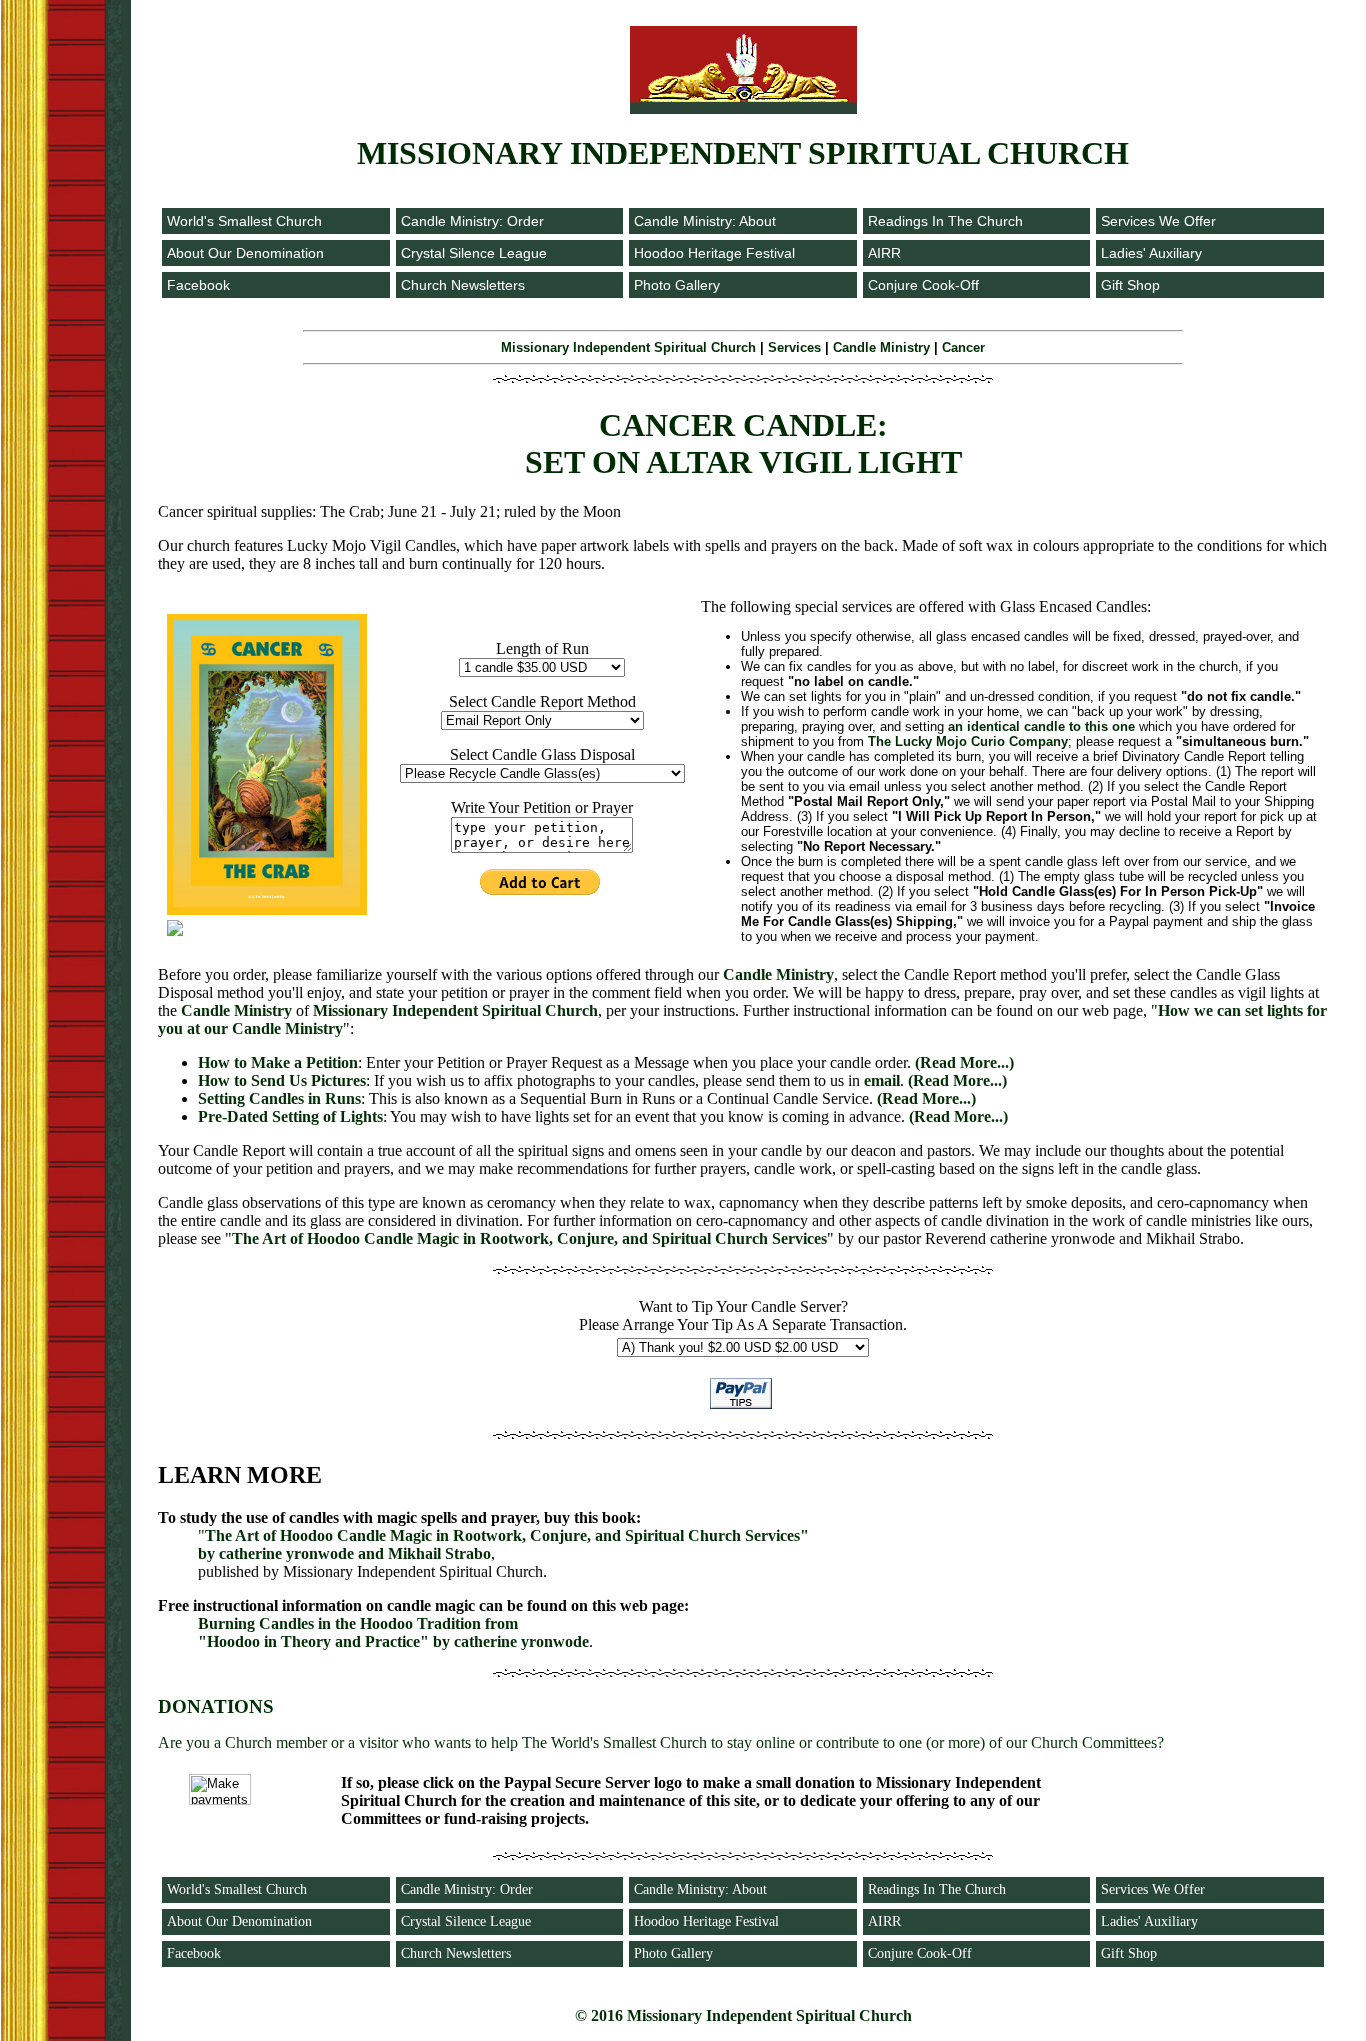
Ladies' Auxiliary (1151, 253)
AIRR (884, 253)
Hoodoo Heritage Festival (714, 253)
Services (794, 347)
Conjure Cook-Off (923, 285)
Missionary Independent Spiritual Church (628, 347)
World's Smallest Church (244, 221)
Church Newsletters (463, 285)
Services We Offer (1158, 221)
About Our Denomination (245, 253)
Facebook (198, 285)
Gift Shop (1130, 285)
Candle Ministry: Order (472, 221)
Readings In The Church (945, 221)
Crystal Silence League (474, 253)
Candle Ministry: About (705, 221)
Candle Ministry (881, 347)
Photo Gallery (677, 285)
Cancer (963, 347)
